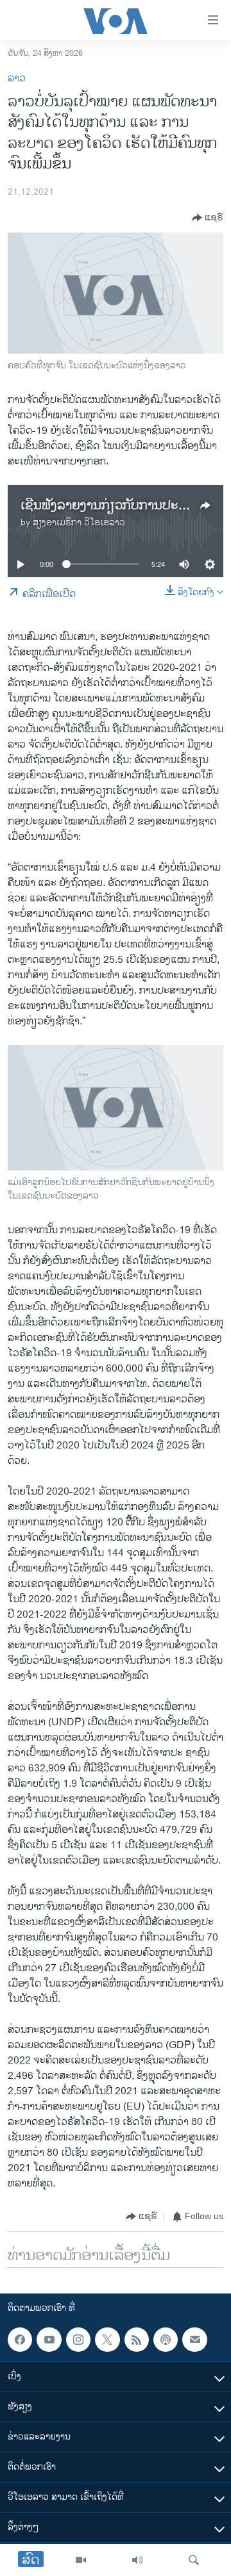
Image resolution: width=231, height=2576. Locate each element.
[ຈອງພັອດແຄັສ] (194, 2340)
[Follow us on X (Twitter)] (107, 2340)
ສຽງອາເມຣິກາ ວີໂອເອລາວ (79, 522)
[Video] (81, 2560)
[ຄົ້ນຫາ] (194, 2560)
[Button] (208, 218)
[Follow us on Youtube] (49, 2340)
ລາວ (17, 78)
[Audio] (137, 2560)
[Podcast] (166, 2340)
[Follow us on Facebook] (20, 2340)
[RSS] (137, 2340)
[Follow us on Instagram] (78, 2340)
